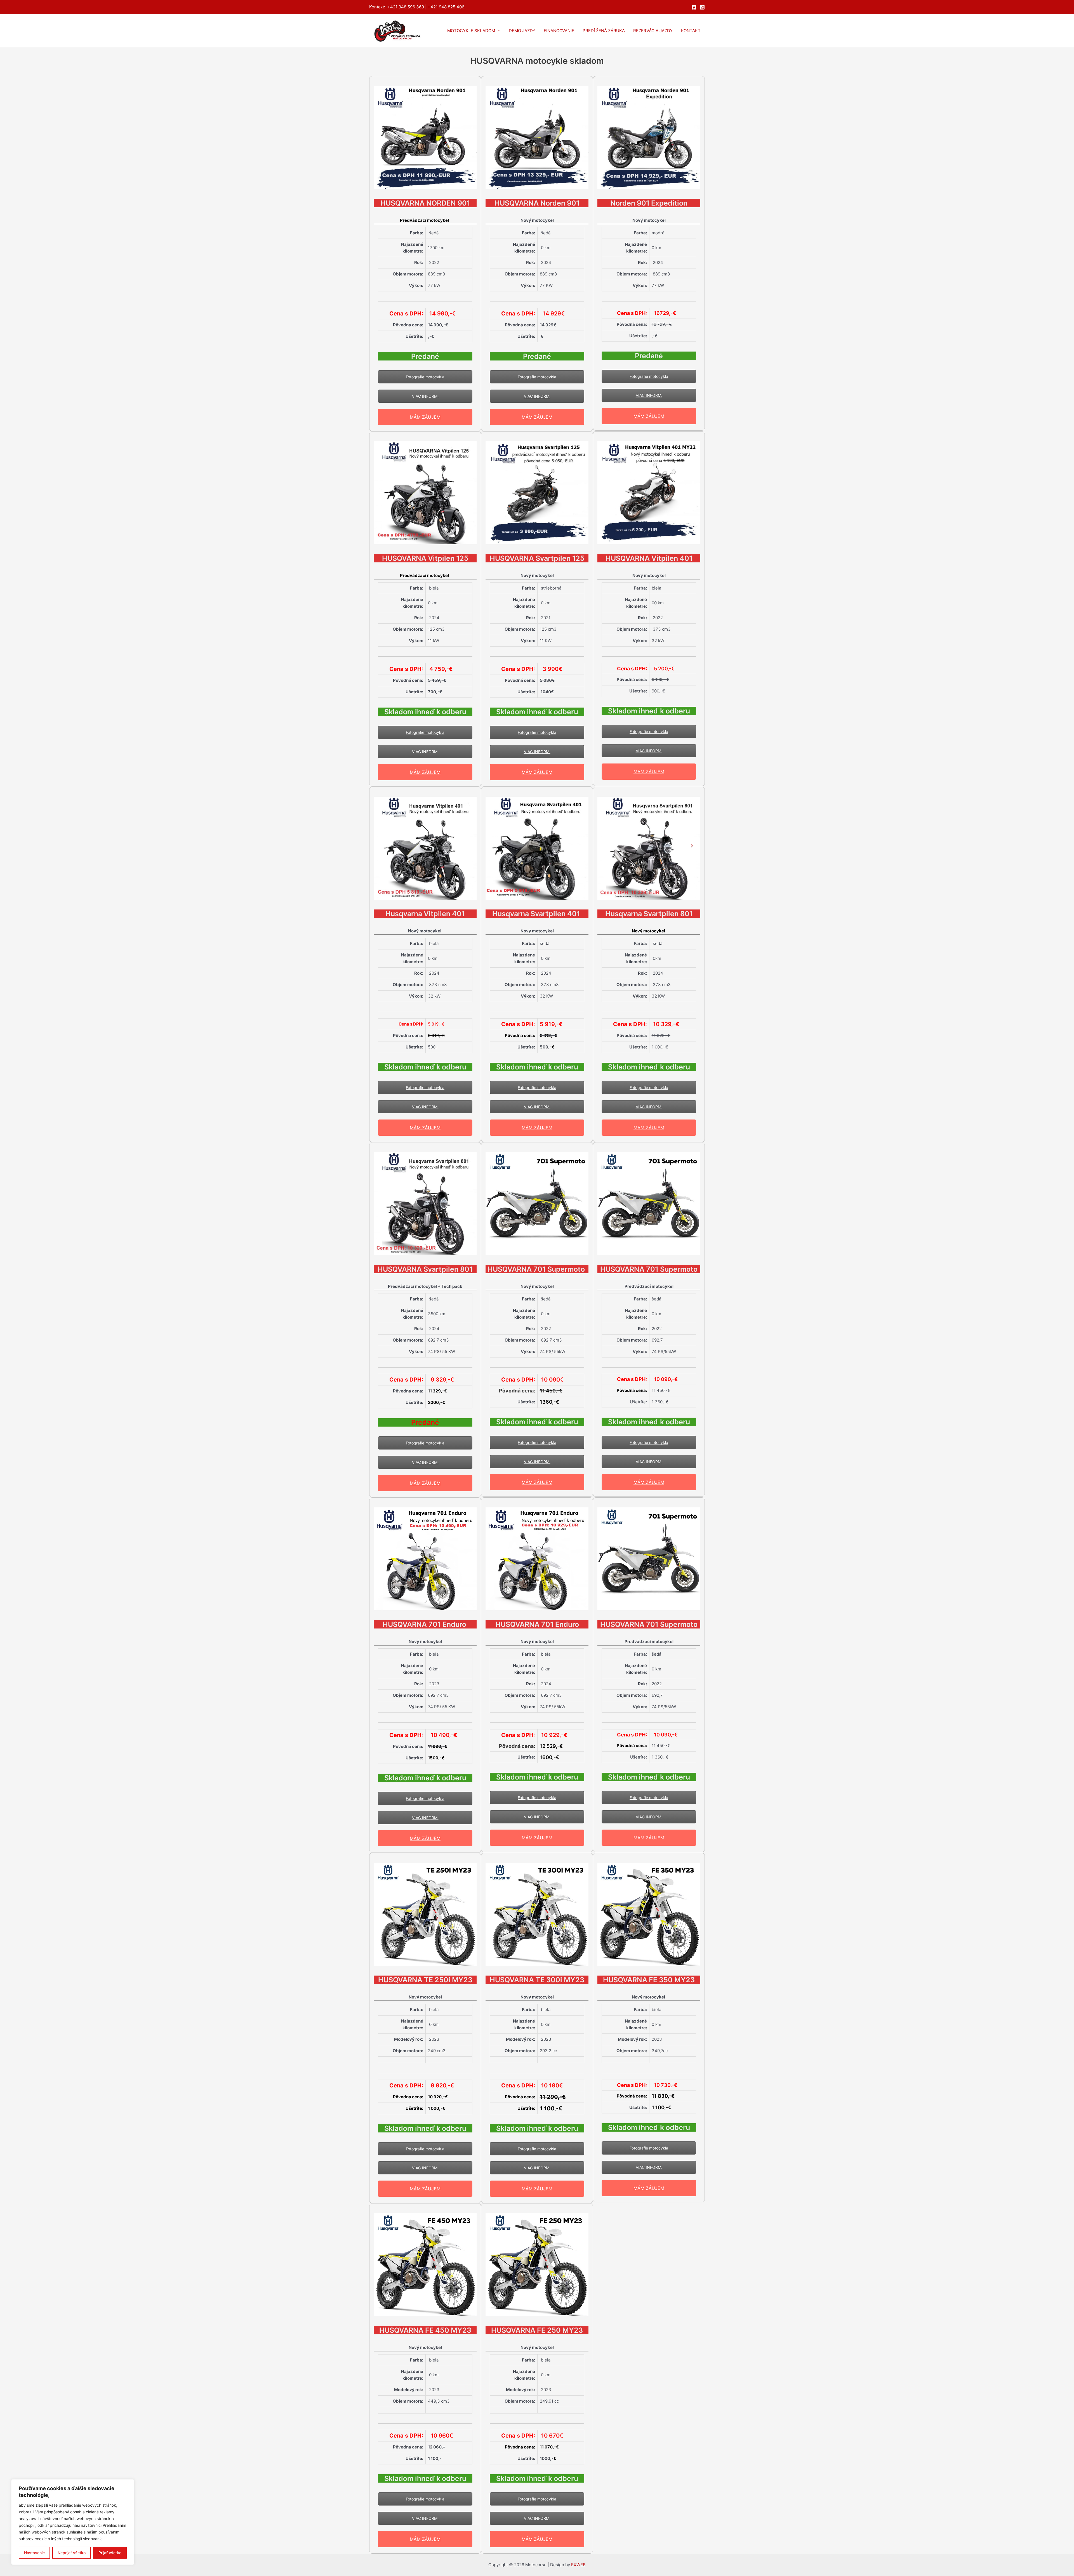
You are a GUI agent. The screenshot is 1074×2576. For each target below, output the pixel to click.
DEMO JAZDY (522, 31)
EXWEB (578, 2565)
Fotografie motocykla (425, 377)
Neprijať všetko (72, 2553)
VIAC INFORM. (425, 396)
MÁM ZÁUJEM (425, 417)
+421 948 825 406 (446, 7)
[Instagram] (702, 7)
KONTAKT (691, 31)
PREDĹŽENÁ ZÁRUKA (604, 31)
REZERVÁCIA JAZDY (653, 31)
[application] (498, 31)
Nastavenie (34, 2553)
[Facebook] (694, 7)
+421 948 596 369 (406, 7)
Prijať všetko (110, 2553)
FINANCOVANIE (559, 31)
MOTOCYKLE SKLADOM (471, 31)
